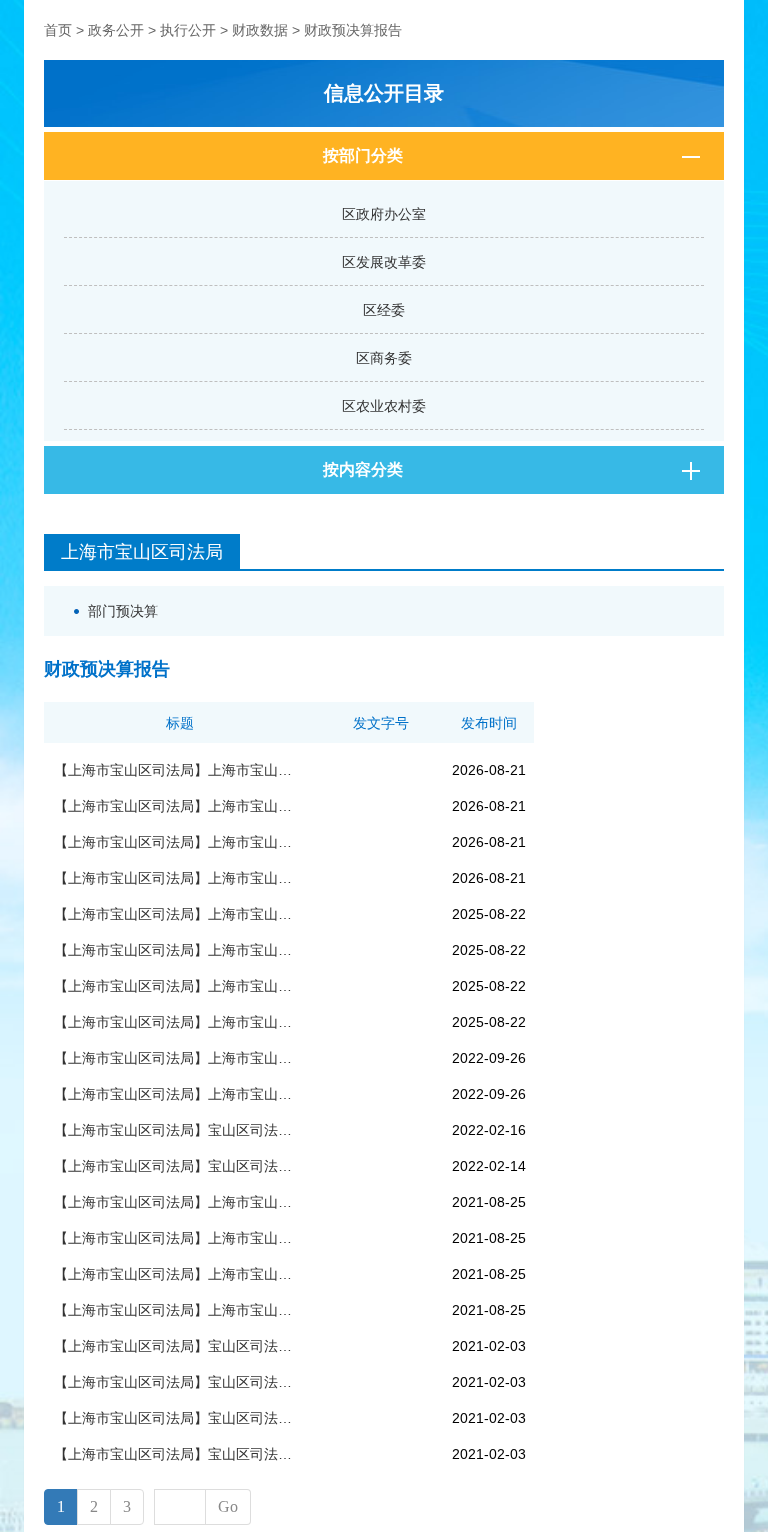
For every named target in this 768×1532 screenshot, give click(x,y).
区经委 (384, 310)
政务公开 (116, 30)
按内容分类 (363, 469)
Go (228, 1506)
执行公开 (188, 30)
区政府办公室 (384, 214)
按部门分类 (363, 155)
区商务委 (384, 358)
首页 (58, 30)
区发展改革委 (384, 262)
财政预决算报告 (353, 30)
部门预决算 (123, 611)
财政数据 (260, 30)
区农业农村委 (384, 406)
